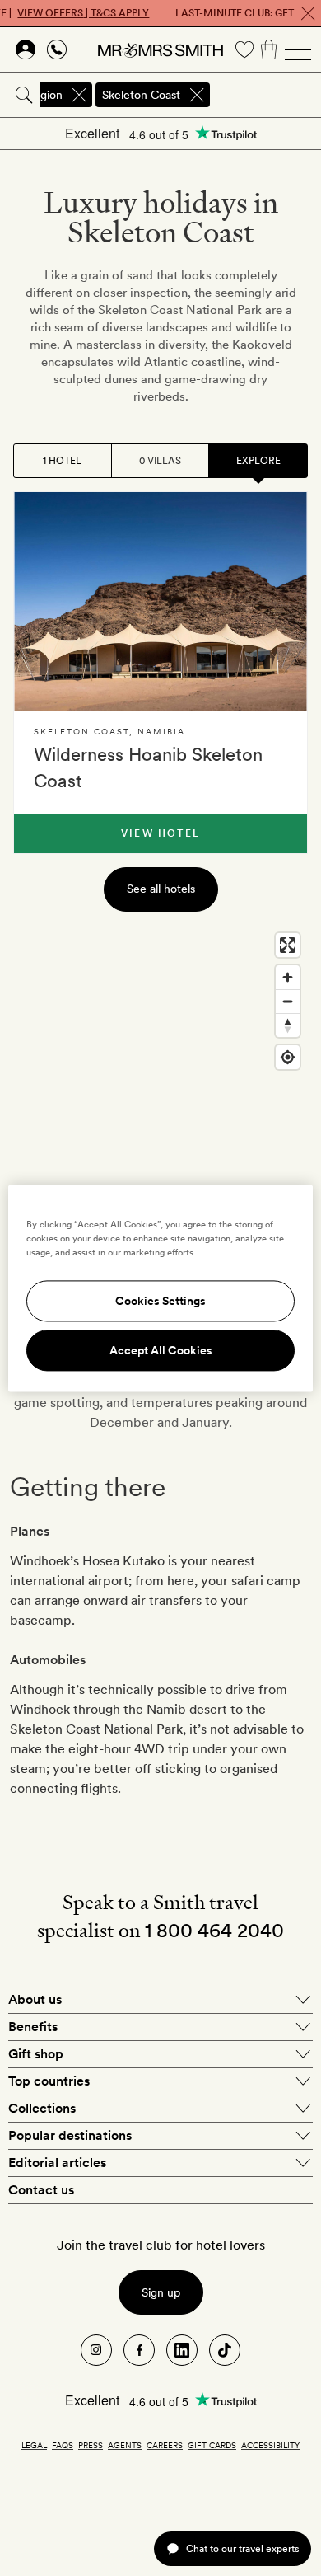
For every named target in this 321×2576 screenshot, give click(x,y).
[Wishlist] (244, 49)
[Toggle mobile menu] (298, 49)
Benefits (33, 2027)
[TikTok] (225, 2350)
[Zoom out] (288, 1001)
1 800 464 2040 (214, 1930)
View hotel (160, 833)
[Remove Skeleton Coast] (197, 95)
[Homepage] (160, 49)
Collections (42, 2108)
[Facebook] (139, 2350)
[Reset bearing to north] (288, 1025)
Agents (125, 2445)
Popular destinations (70, 2135)
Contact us (41, 2190)
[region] (160, 1090)
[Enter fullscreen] (288, 945)
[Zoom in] (288, 977)
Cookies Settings (160, 1301)
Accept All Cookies (161, 1350)
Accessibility (270, 2445)
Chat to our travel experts (242, 2548)
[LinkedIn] (182, 2350)
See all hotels (161, 889)
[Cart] (269, 49)
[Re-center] (288, 1057)
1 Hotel (62, 461)
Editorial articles (57, 2163)
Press (91, 2445)
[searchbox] (267, 95)
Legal (34, 2445)
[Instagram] (96, 2350)
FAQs (63, 2445)
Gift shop (36, 2054)
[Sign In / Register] (26, 49)
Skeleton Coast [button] (141, 95)
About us (35, 1999)
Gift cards (212, 2445)
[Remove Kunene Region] (79, 95)
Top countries (49, 2081)
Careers (165, 2445)
